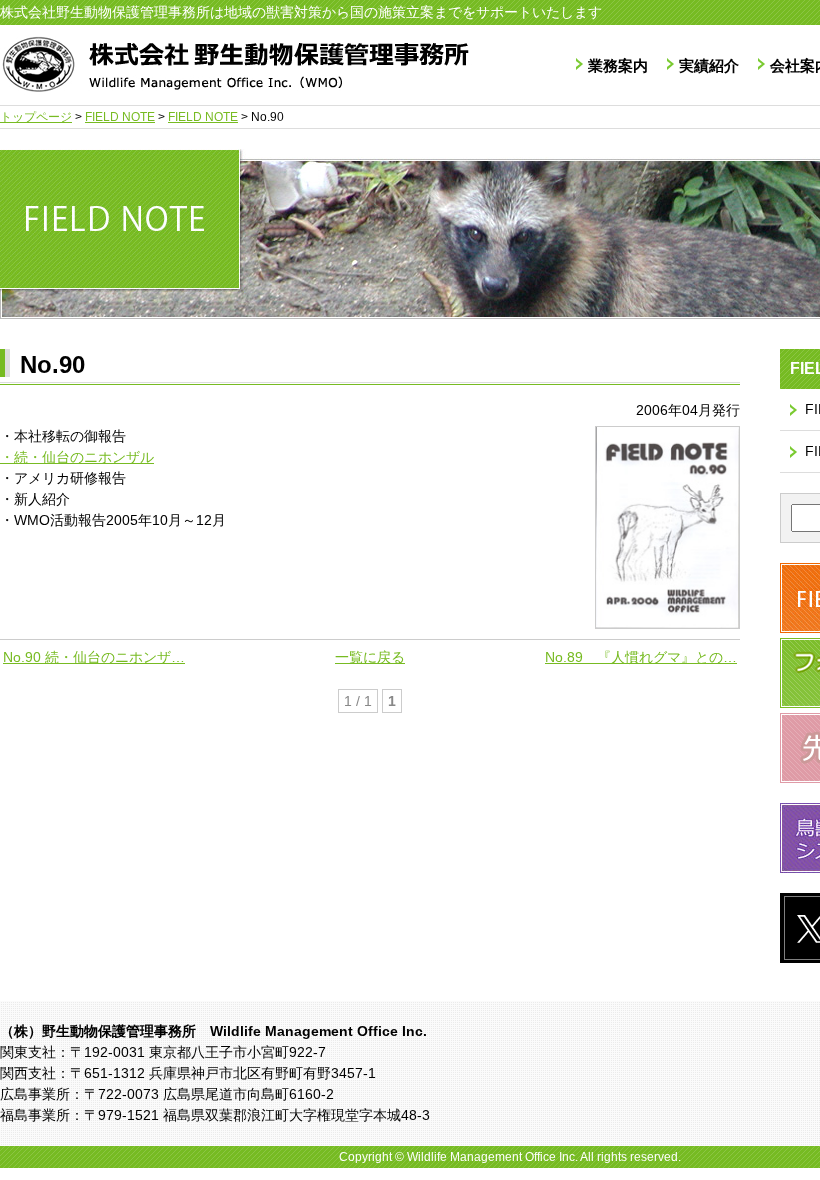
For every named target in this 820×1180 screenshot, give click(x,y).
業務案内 (618, 65)
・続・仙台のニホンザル (77, 457)
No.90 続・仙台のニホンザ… (94, 657)
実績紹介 (709, 65)
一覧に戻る (370, 657)
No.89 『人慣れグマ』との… (641, 657)
